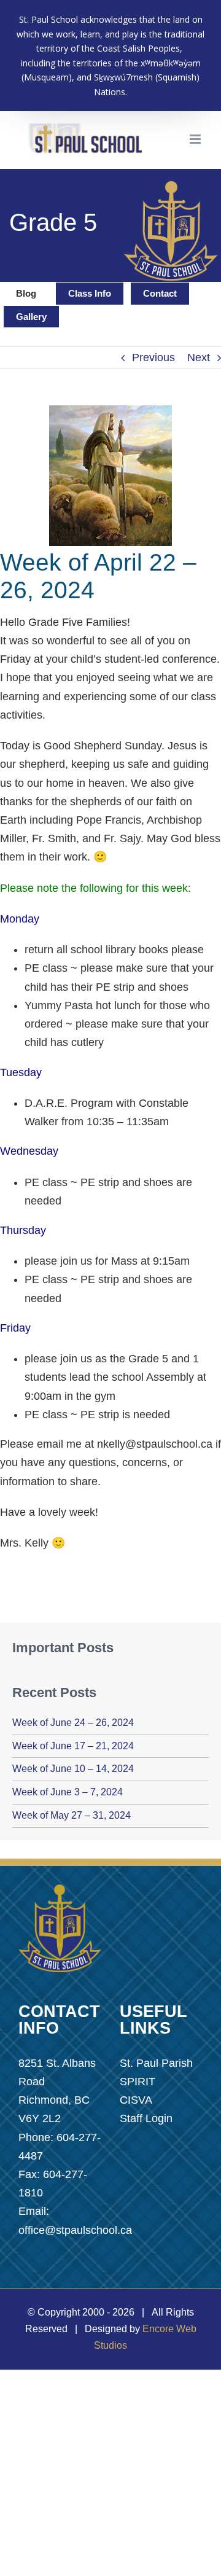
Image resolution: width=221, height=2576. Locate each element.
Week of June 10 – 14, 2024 (73, 1769)
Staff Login (146, 2118)
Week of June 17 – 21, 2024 (73, 1746)
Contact (160, 293)
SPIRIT (138, 2082)
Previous (153, 357)
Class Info (90, 293)
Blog (26, 293)
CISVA (136, 2100)
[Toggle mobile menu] (196, 139)
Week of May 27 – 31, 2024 (72, 1815)
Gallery (31, 317)
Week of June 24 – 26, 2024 (73, 1723)
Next (199, 357)
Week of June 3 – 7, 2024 (68, 1792)
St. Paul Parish (156, 2063)
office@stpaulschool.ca (75, 2230)
